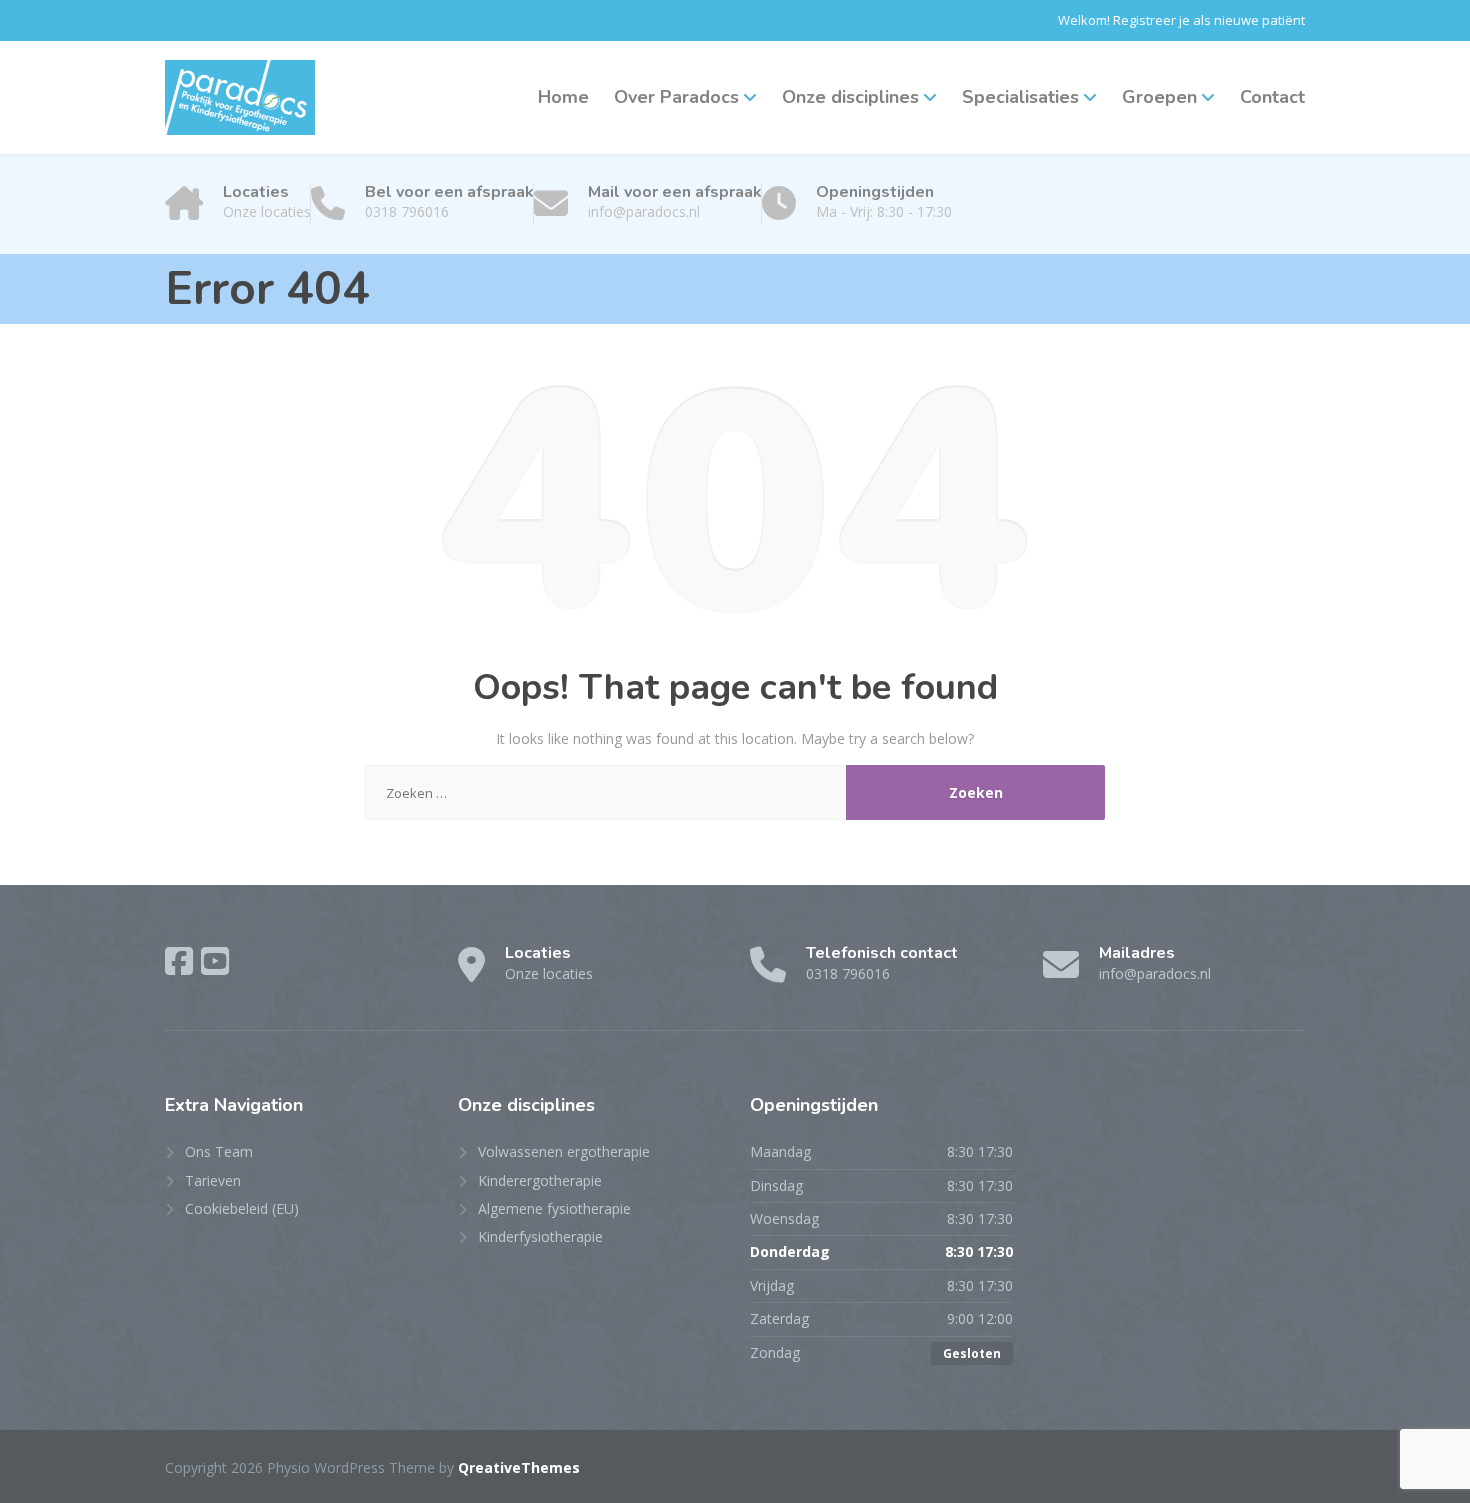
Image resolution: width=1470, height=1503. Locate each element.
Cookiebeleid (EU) (242, 1208)
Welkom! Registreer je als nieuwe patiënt (1181, 20)
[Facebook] (179, 961)
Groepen (1159, 97)
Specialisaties (1020, 97)
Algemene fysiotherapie (554, 1208)
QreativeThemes (519, 1467)
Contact (1272, 97)
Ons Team (219, 1151)
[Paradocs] (240, 97)
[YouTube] (215, 961)
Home (563, 97)
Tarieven (213, 1180)
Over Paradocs (676, 97)
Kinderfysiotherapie (540, 1236)
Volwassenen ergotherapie (564, 1151)
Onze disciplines (850, 97)
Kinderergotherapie (540, 1180)
